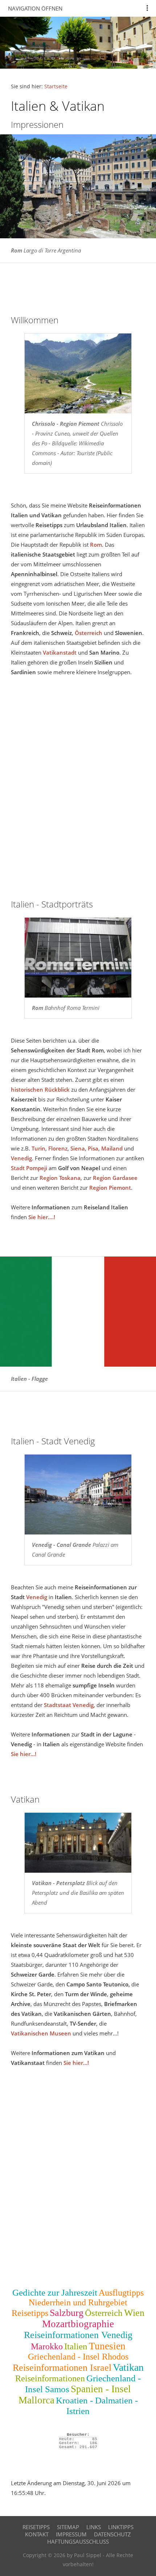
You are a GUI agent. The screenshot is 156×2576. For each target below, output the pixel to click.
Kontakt (37, 2534)
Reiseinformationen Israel (62, 2368)
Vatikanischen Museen (41, 2033)
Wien (134, 2313)
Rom (96, 545)
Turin (38, 1148)
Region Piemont (110, 1188)
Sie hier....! (42, 1217)
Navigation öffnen (35, 8)
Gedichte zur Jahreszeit (55, 2292)
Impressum (71, 2534)
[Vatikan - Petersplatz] (78, 1843)
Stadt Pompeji (29, 1168)
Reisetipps (30, 2313)
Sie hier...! (24, 1754)
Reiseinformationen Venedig (78, 2335)
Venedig (21, 1158)
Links (94, 2527)
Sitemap (68, 2527)
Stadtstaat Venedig (69, 1705)
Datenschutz (112, 2534)
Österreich (89, 633)
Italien (76, 2346)
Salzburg (67, 2313)
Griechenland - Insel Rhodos (78, 2357)
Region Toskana (60, 1178)
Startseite (56, 86)
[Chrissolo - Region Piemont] (78, 374)
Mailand (112, 1148)
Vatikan (128, 2367)
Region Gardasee (115, 1178)
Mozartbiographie (78, 2324)
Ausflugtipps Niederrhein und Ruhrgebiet (86, 2298)
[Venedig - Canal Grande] (78, 1495)
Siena (78, 1148)
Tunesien (107, 2346)
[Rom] (78, 958)
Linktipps (121, 2527)
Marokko (47, 2346)
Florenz (58, 1148)
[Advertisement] (78, 2180)
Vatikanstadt (60, 652)
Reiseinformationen (50, 2378)
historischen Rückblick (40, 1089)
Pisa (93, 1148)
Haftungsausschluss (78, 2541)
